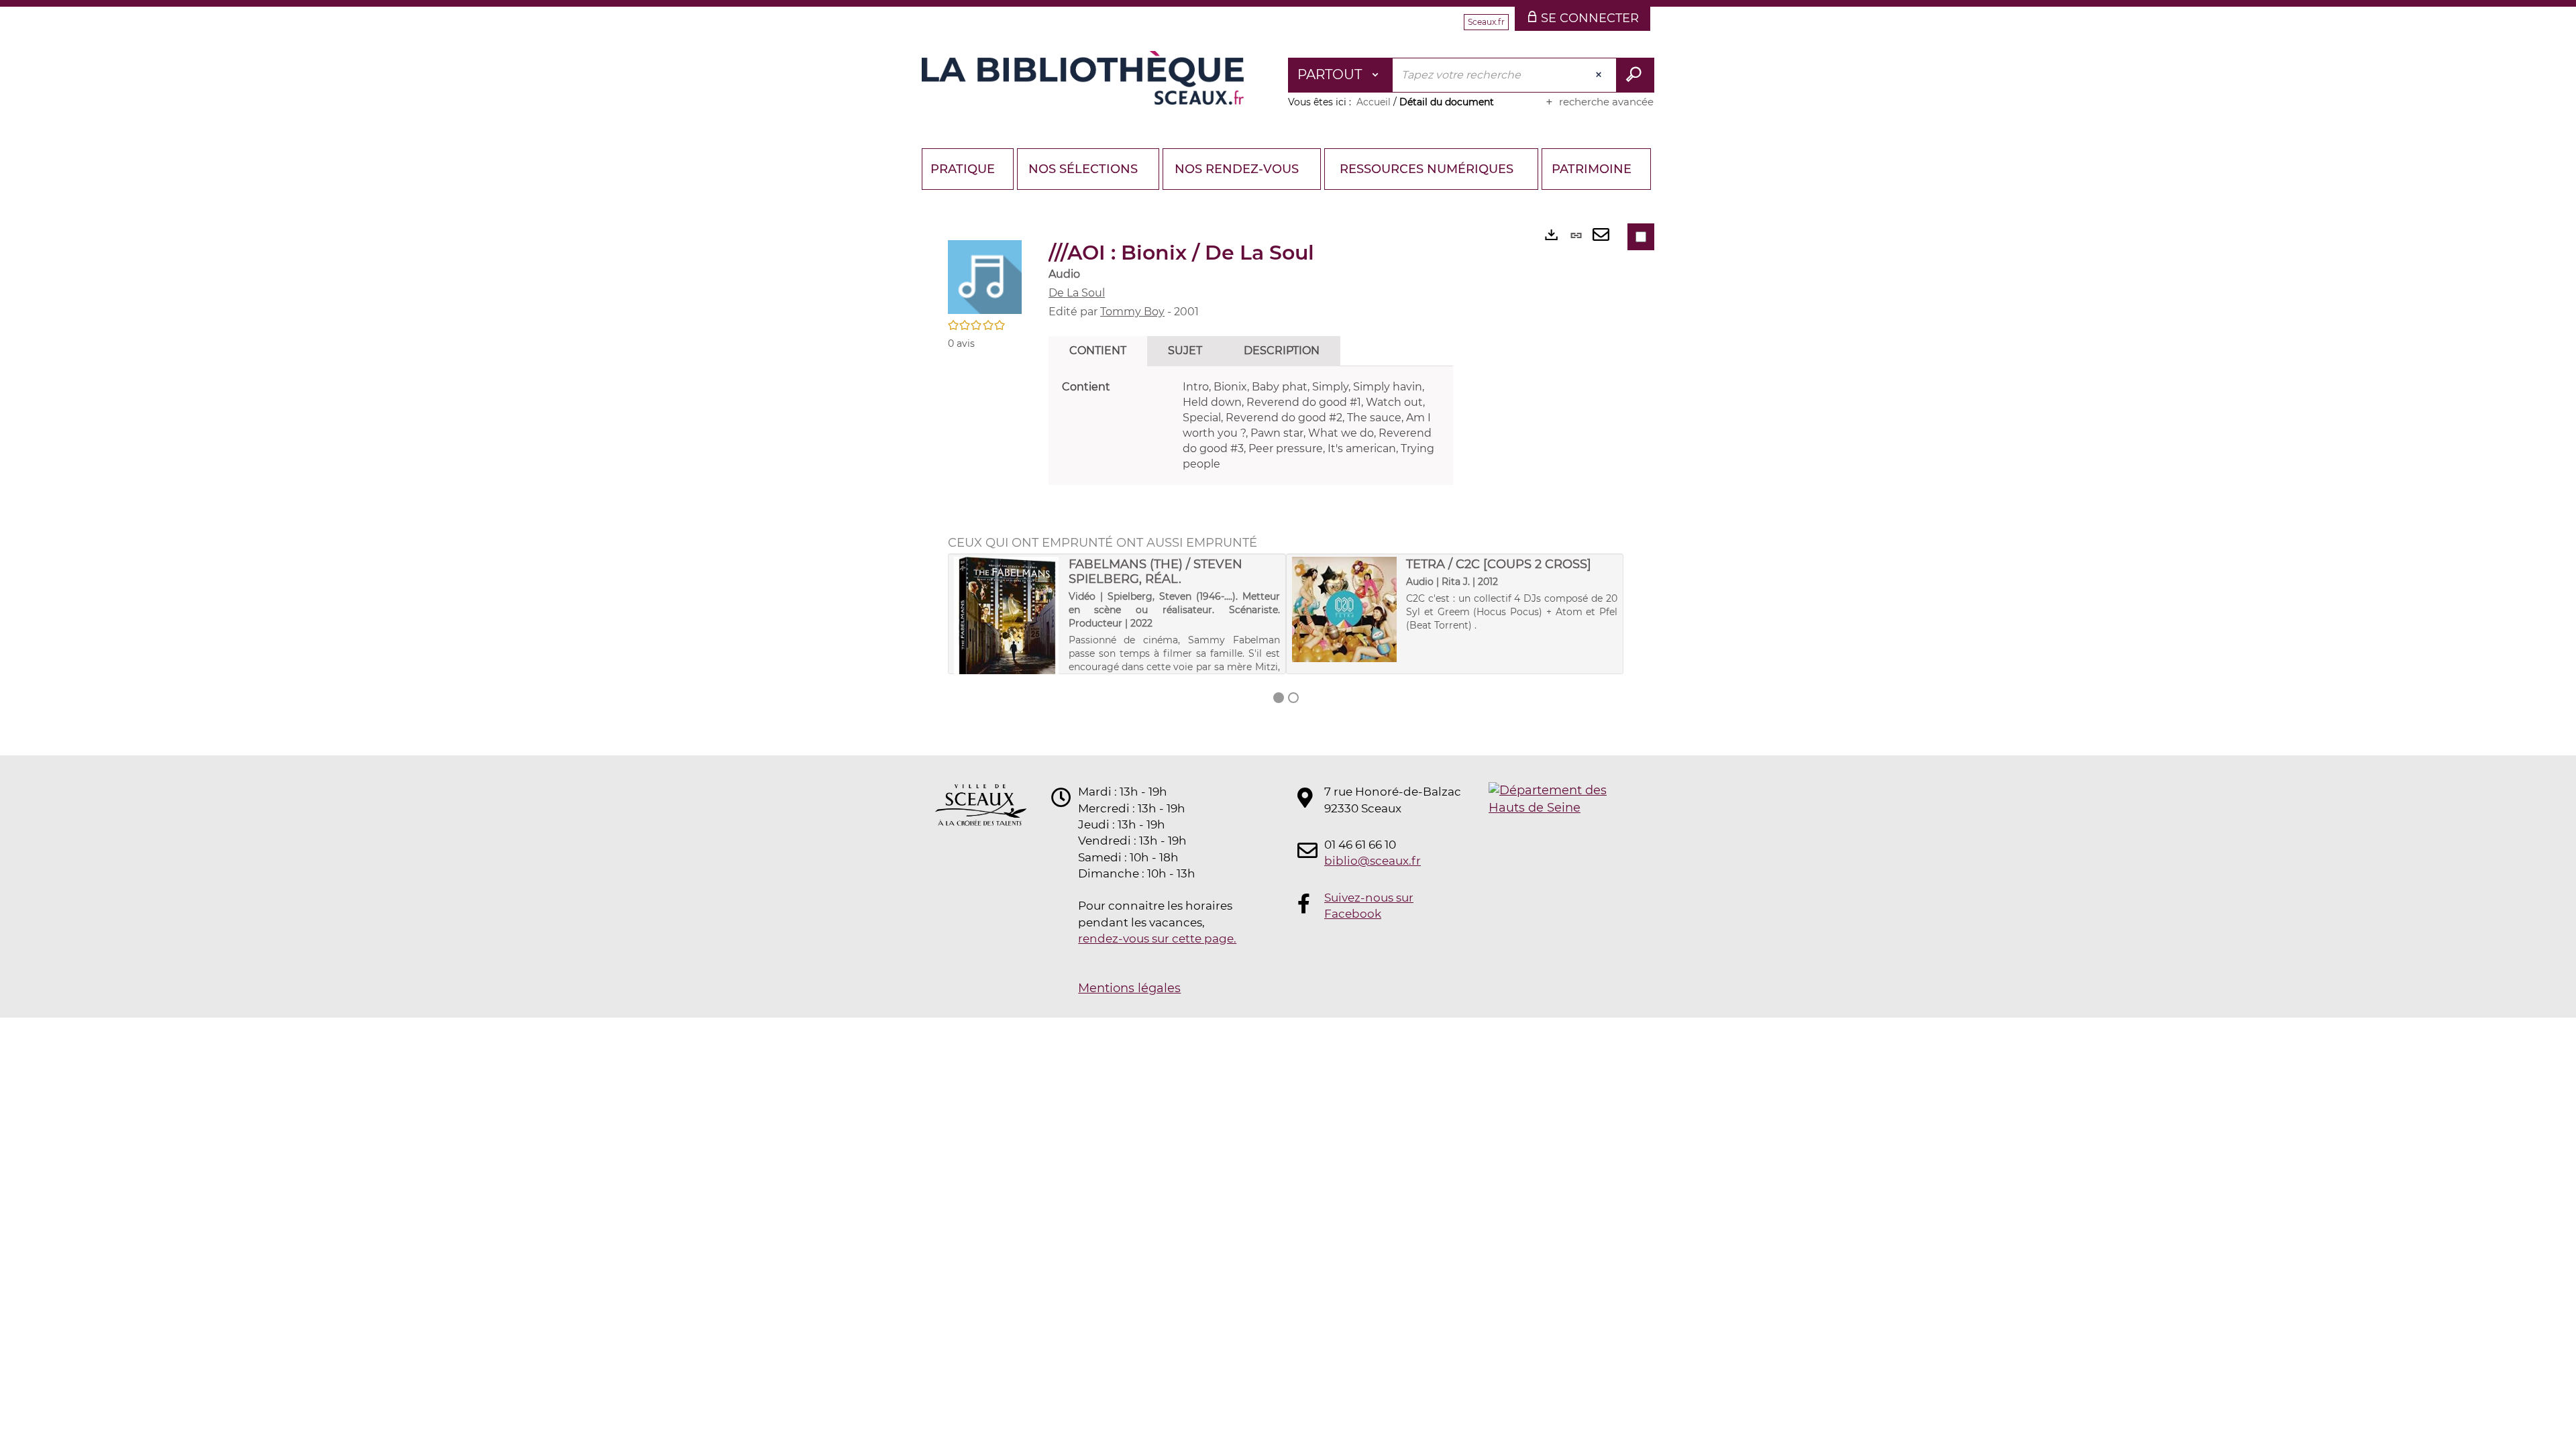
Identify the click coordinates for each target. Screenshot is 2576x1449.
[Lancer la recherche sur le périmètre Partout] (1635, 75)
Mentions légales (1129, 988)
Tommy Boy (1132, 312)
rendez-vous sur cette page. (1157, 938)
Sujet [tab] (1185, 351)
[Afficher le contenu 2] (1293, 698)
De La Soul (1077, 293)
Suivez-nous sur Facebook (1369, 906)
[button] (985, 276)
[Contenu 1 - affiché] (1279, 698)
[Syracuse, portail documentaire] (1083, 78)
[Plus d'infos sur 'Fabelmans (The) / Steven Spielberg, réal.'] (1007, 627)
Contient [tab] (1098, 351)
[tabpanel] (1251, 426)
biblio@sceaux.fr (1373, 861)
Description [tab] (1282, 351)
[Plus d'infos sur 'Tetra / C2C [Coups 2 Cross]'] (1345, 609)
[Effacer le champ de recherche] (1600, 75)
